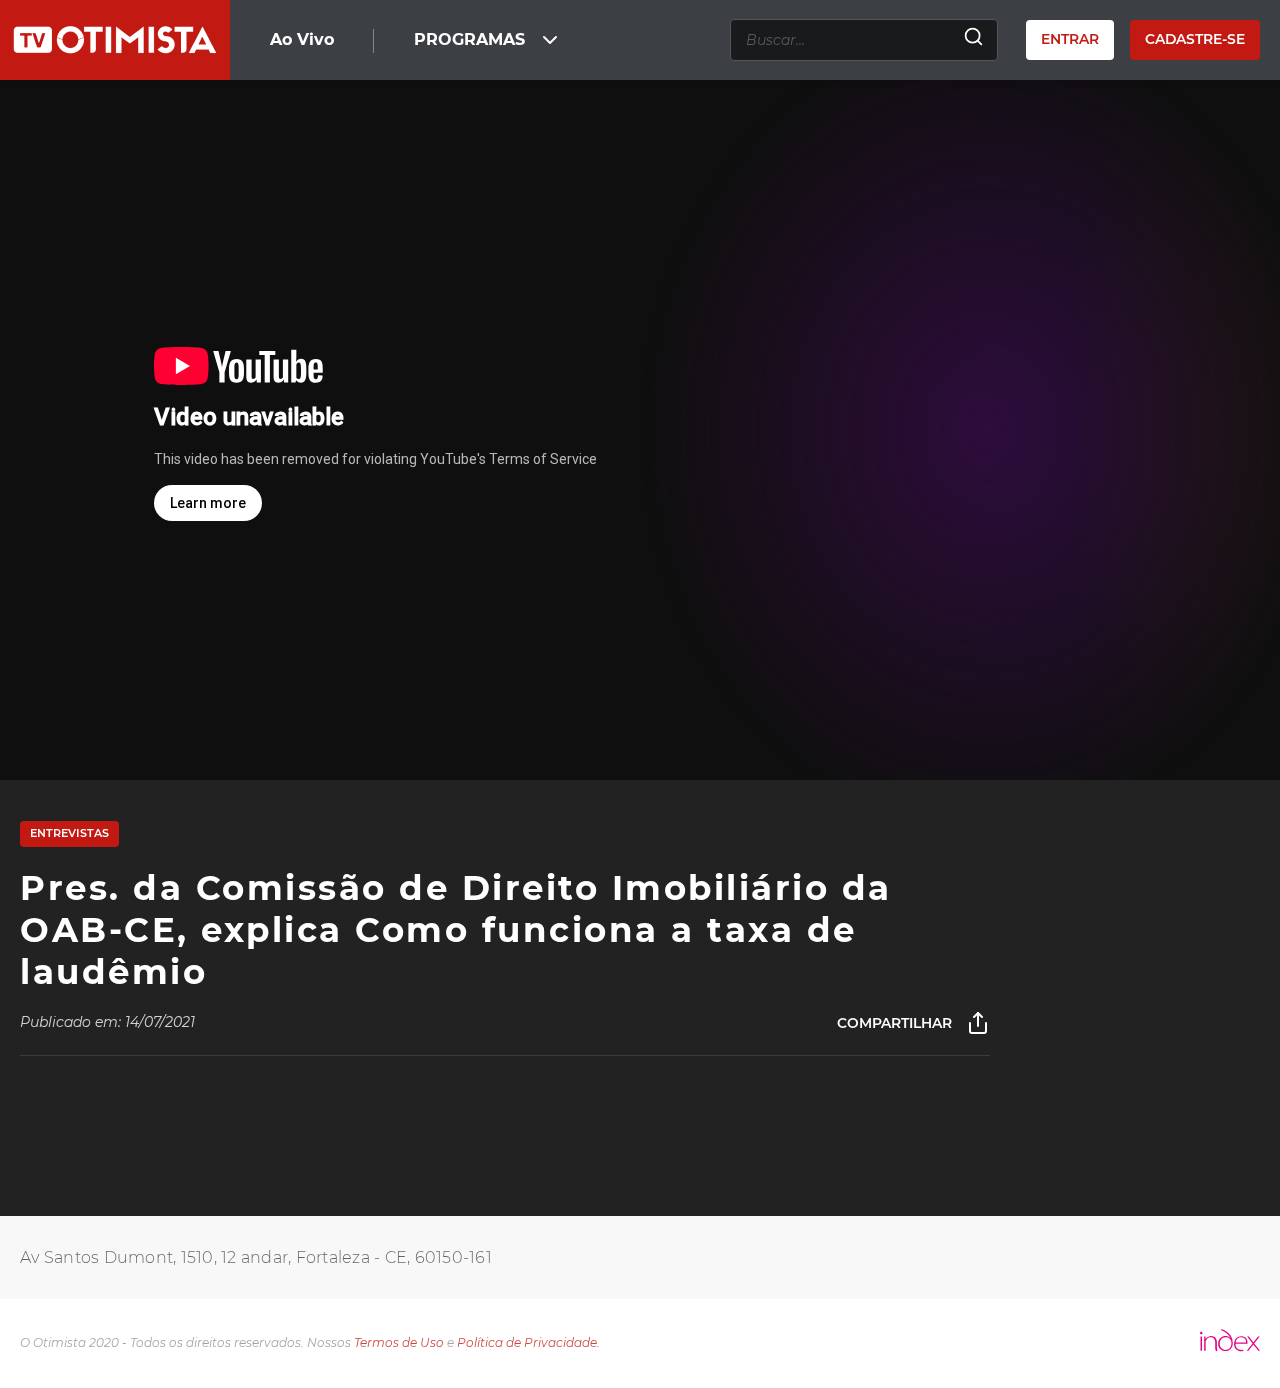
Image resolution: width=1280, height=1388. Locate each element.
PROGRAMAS (469, 39)
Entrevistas (69, 833)
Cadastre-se (1195, 39)
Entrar (1070, 39)
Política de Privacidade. (528, 1342)
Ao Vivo (302, 39)
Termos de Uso (399, 1342)
